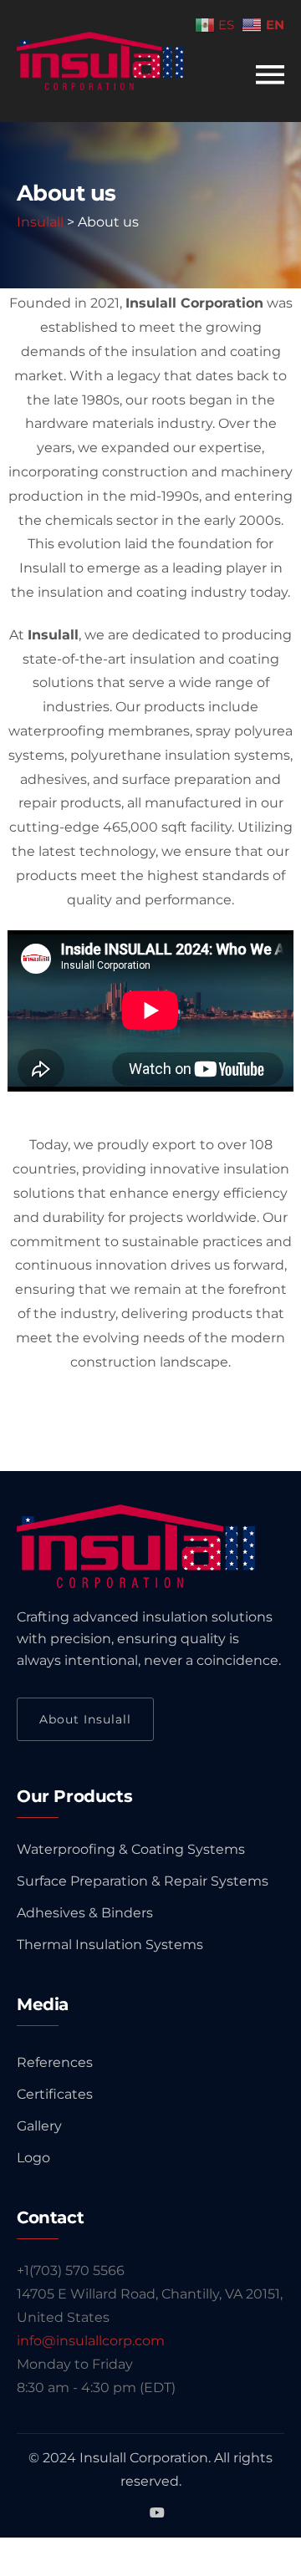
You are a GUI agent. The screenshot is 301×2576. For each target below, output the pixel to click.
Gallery (39, 2126)
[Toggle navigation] (270, 75)
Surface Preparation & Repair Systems (143, 1881)
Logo (33, 2158)
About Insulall (85, 1719)
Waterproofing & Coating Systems (131, 1849)
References (55, 2062)
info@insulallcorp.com (91, 2341)
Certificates (55, 2094)
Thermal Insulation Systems (110, 1945)
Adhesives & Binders (85, 1913)
